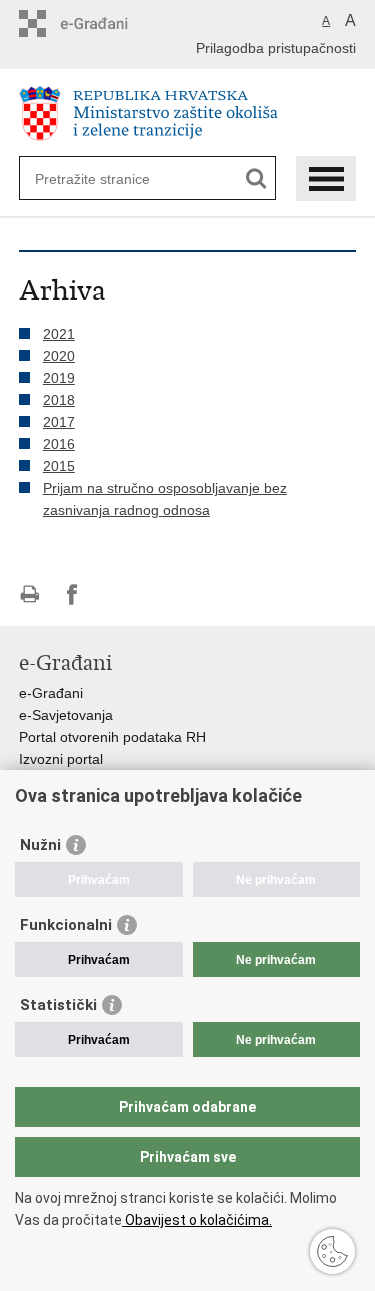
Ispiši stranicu (29, 594)
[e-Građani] (104, 23)
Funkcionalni (66, 925)
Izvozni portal (61, 759)
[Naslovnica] (188, 113)
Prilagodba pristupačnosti (276, 48)
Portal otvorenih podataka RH (112, 737)
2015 (59, 466)
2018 (59, 400)
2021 (59, 334)
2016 (59, 444)
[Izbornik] (326, 178)
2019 (59, 378)
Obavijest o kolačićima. (197, 1220)
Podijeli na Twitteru (115, 594)
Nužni (40, 845)
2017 (59, 422)
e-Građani (51, 693)
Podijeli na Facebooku (72, 594)
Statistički (58, 1005)
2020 (59, 356)
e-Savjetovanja (66, 715)
